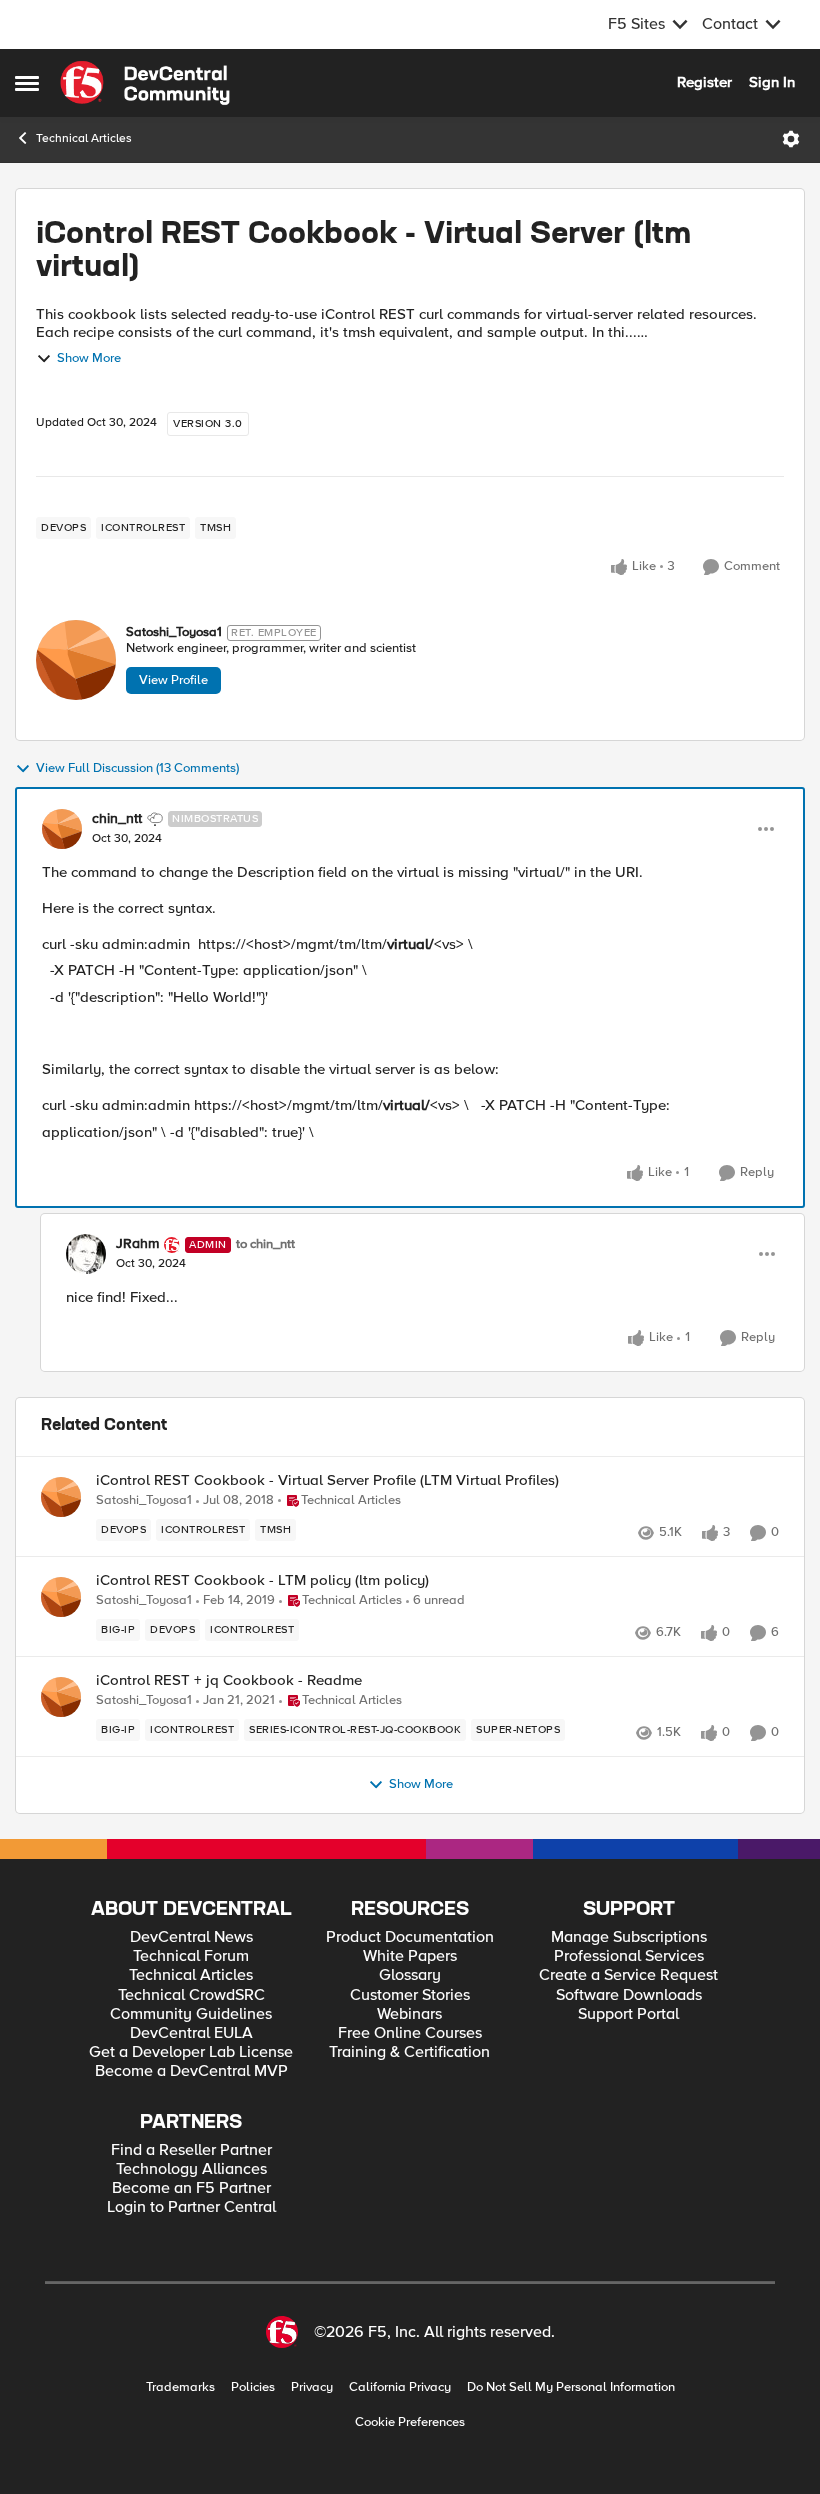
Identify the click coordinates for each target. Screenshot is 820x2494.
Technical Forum (191, 1956)
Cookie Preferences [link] (410, 2422)
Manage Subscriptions (629, 1937)
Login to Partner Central (191, 2207)
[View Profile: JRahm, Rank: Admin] (86, 1254)
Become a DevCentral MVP (191, 2071)
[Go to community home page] (145, 83)
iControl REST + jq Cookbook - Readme (229, 1680)
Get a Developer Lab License (191, 2052)
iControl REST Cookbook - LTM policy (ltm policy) (262, 1580)
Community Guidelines (191, 2014)
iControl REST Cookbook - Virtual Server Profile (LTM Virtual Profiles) (327, 1480)
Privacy (312, 2387)
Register (704, 82)
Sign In (772, 82)
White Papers (410, 1956)
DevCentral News (191, 1937)
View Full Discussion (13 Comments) (137, 768)
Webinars (409, 2014)
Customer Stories (410, 1995)
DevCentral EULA (191, 2033)
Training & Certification (409, 2052)
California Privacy (400, 2387)
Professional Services (629, 1956)
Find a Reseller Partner (191, 2150)
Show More (89, 358)
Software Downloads (629, 1995)
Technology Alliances (191, 2169)
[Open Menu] (791, 139)
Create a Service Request (628, 1975)
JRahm (137, 1244)
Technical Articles (84, 138)
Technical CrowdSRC (191, 1995)
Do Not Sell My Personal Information (571, 2387)
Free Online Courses (410, 2033)
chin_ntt (117, 819)
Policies (253, 2387)
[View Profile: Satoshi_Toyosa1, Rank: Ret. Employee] (76, 660)
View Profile (173, 680)
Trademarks (180, 2387)
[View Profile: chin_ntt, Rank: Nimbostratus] (62, 829)
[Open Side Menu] (27, 83)
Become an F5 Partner (191, 2188)
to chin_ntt (265, 1244)
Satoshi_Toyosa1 (174, 632)
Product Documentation (410, 1937)
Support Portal (628, 2014)
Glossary (410, 1975)
